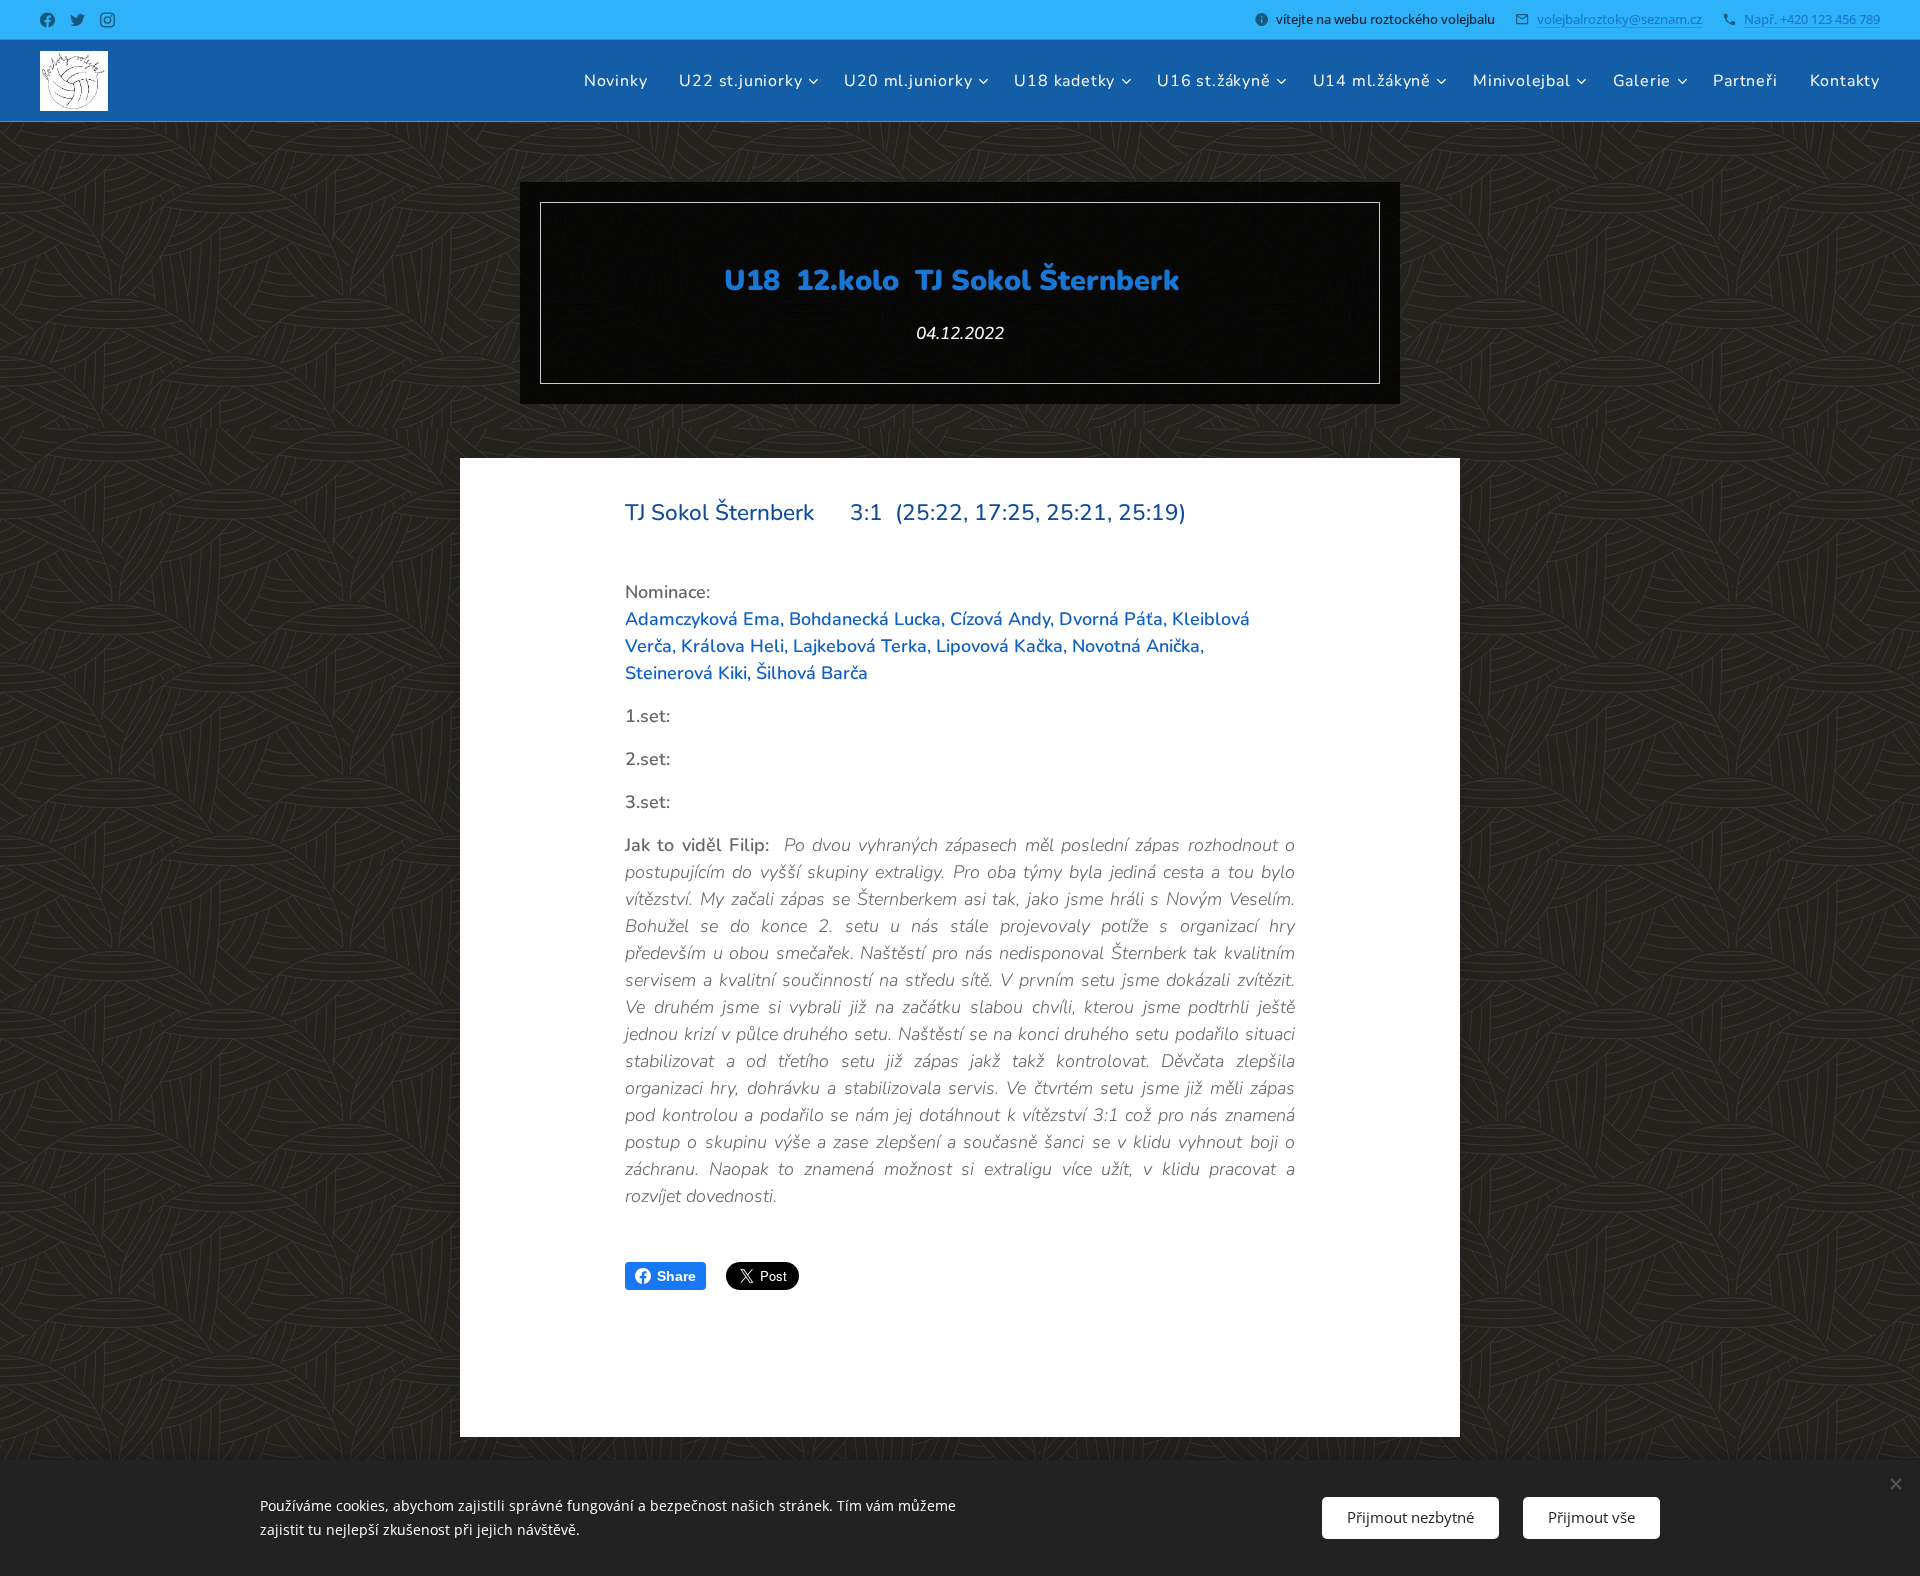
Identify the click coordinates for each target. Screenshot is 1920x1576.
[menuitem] (621, 81)
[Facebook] (47, 20)
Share (676, 1276)
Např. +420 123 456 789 (1812, 19)
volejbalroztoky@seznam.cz (1619, 19)
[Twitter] (77, 20)
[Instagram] (107, 20)
